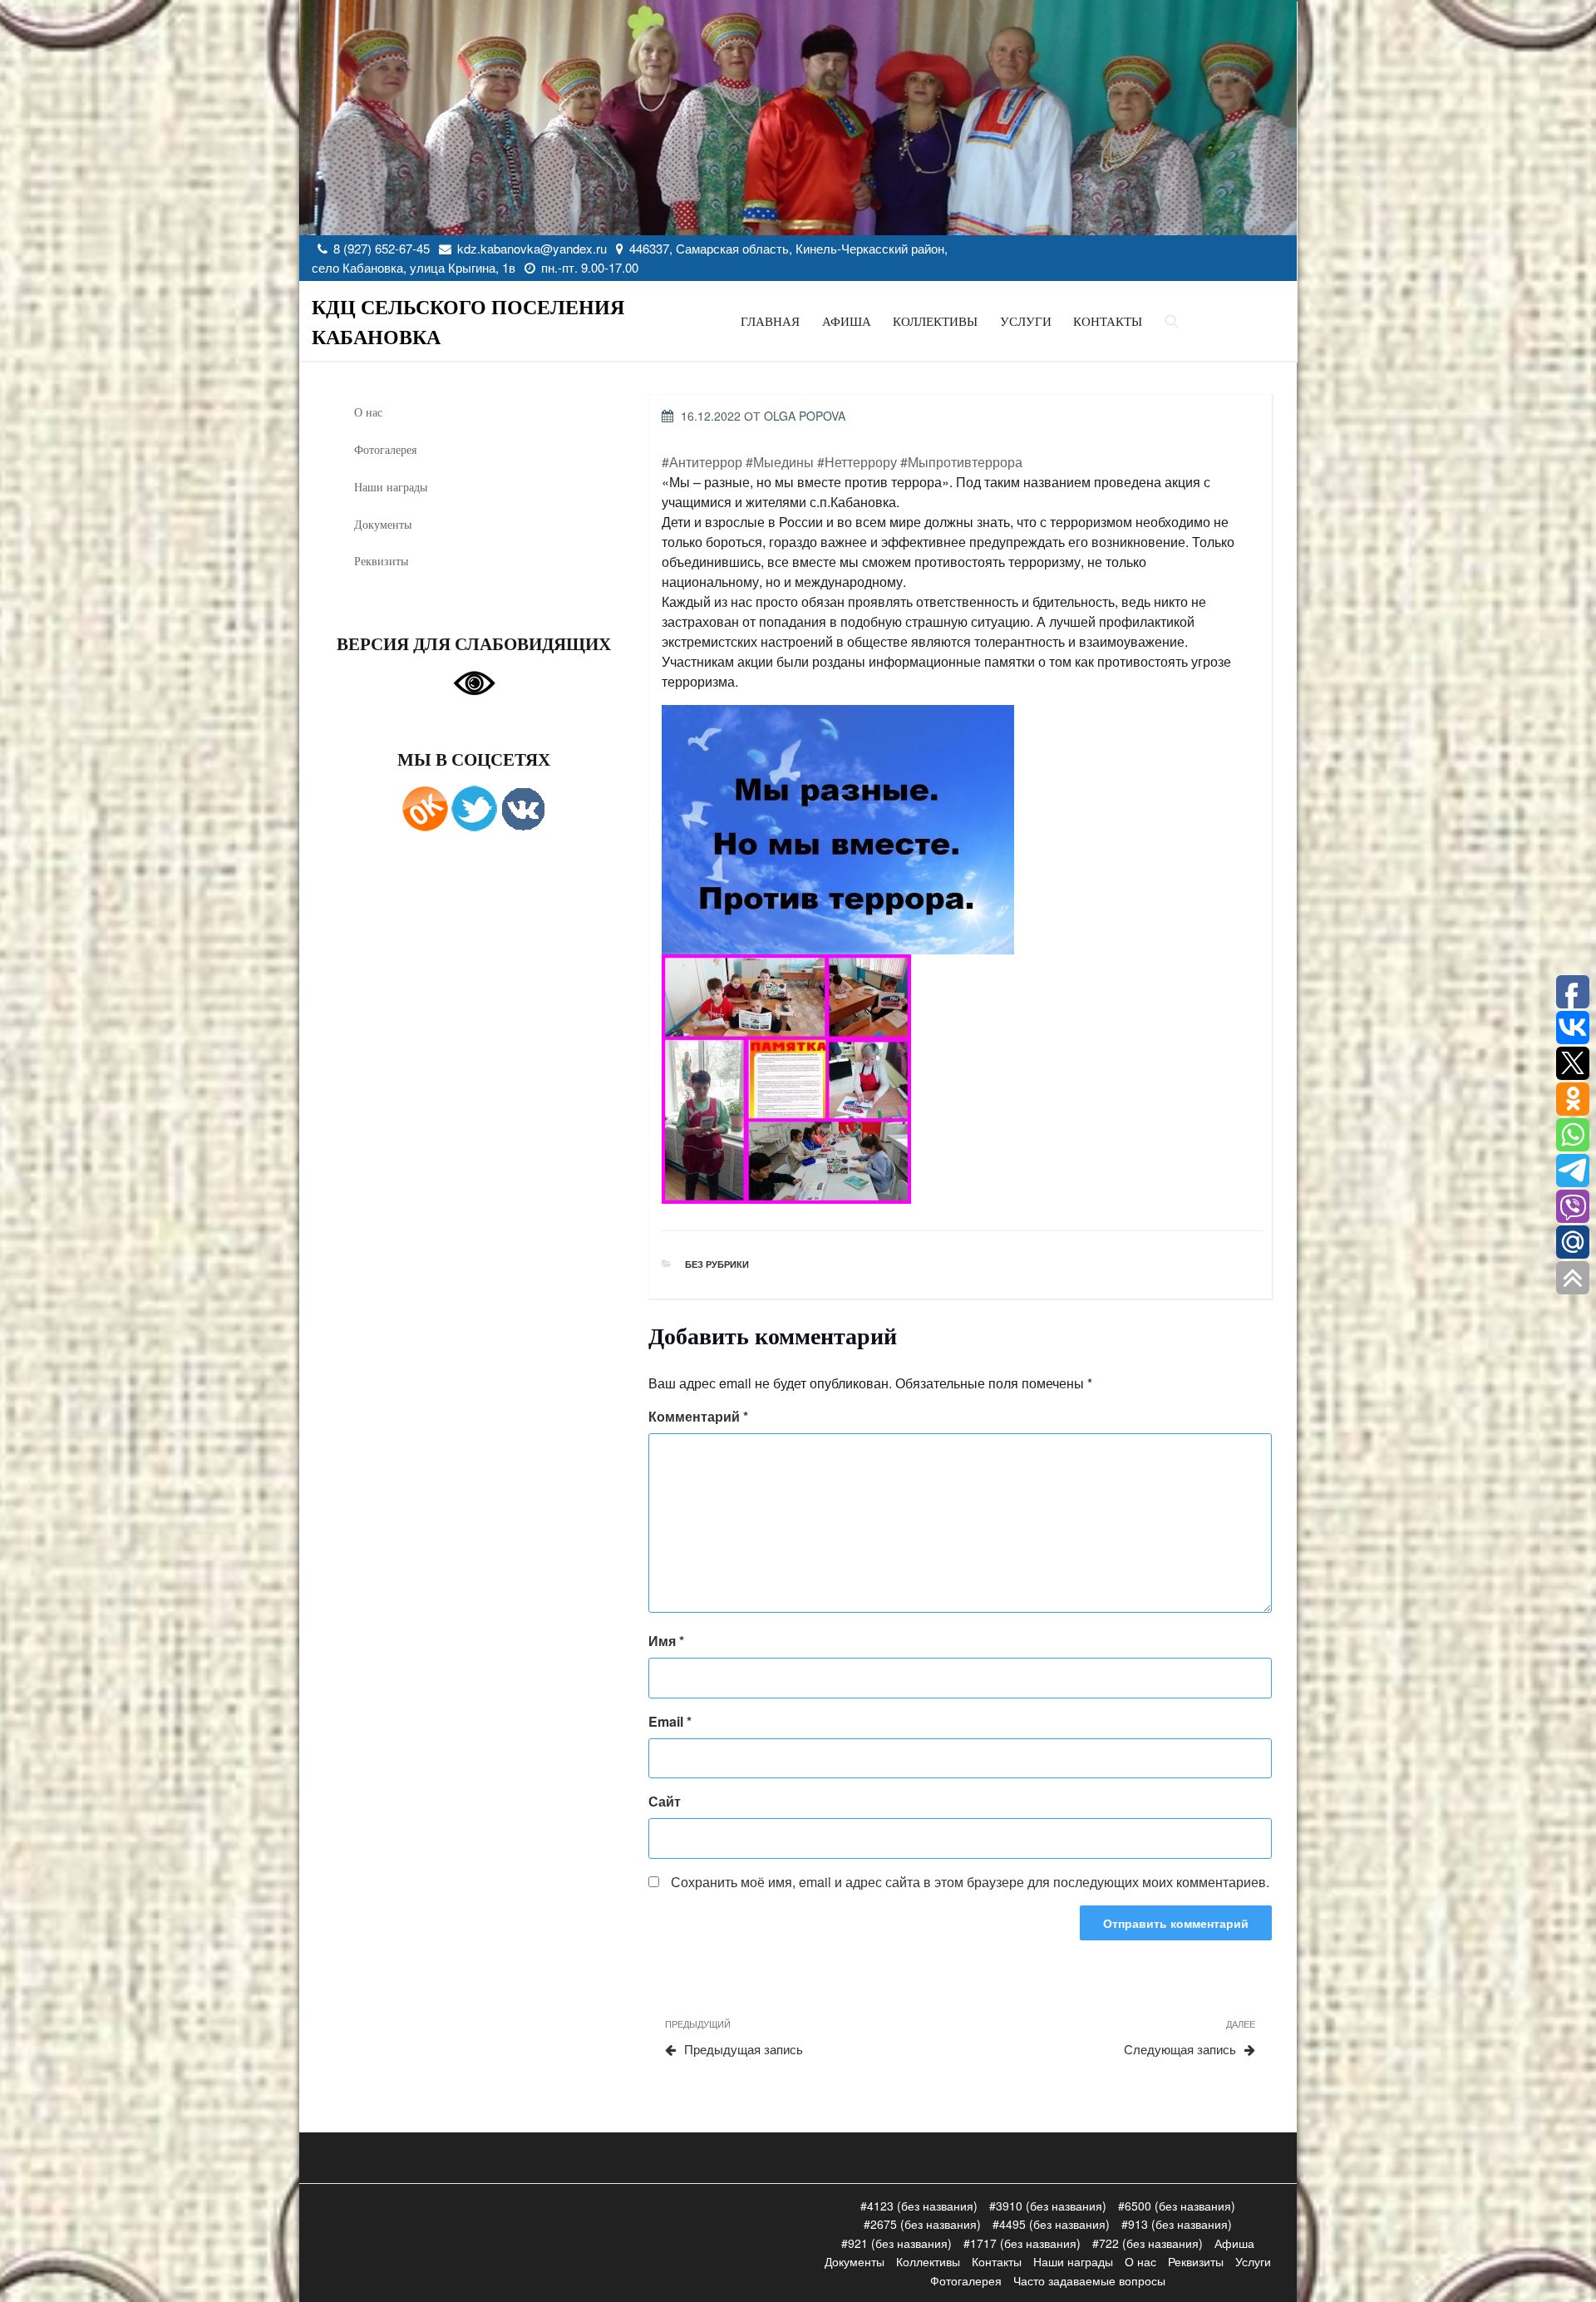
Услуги (1026, 321)
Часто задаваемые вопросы (1089, 2280)
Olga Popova (805, 416)
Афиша (847, 321)
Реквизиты (381, 561)
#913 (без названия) (1177, 2224)
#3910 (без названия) (1048, 2206)
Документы (383, 524)
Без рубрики (717, 1264)
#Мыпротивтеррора (961, 462)
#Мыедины (780, 462)
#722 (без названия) (1148, 2243)
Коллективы (935, 321)
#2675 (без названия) (922, 2224)
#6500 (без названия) (1177, 2206)
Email (670, 1721)
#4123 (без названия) (919, 2206)
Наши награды (391, 487)
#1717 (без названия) (1022, 2243)
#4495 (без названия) (1051, 2224)
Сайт (665, 1801)
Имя (666, 1641)
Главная (770, 321)
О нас (368, 412)
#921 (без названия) (897, 2243)
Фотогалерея (385, 449)
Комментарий (698, 1416)
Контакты (1108, 321)
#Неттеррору (857, 462)
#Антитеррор (702, 462)
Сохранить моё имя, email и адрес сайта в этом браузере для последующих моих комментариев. (970, 1882)
